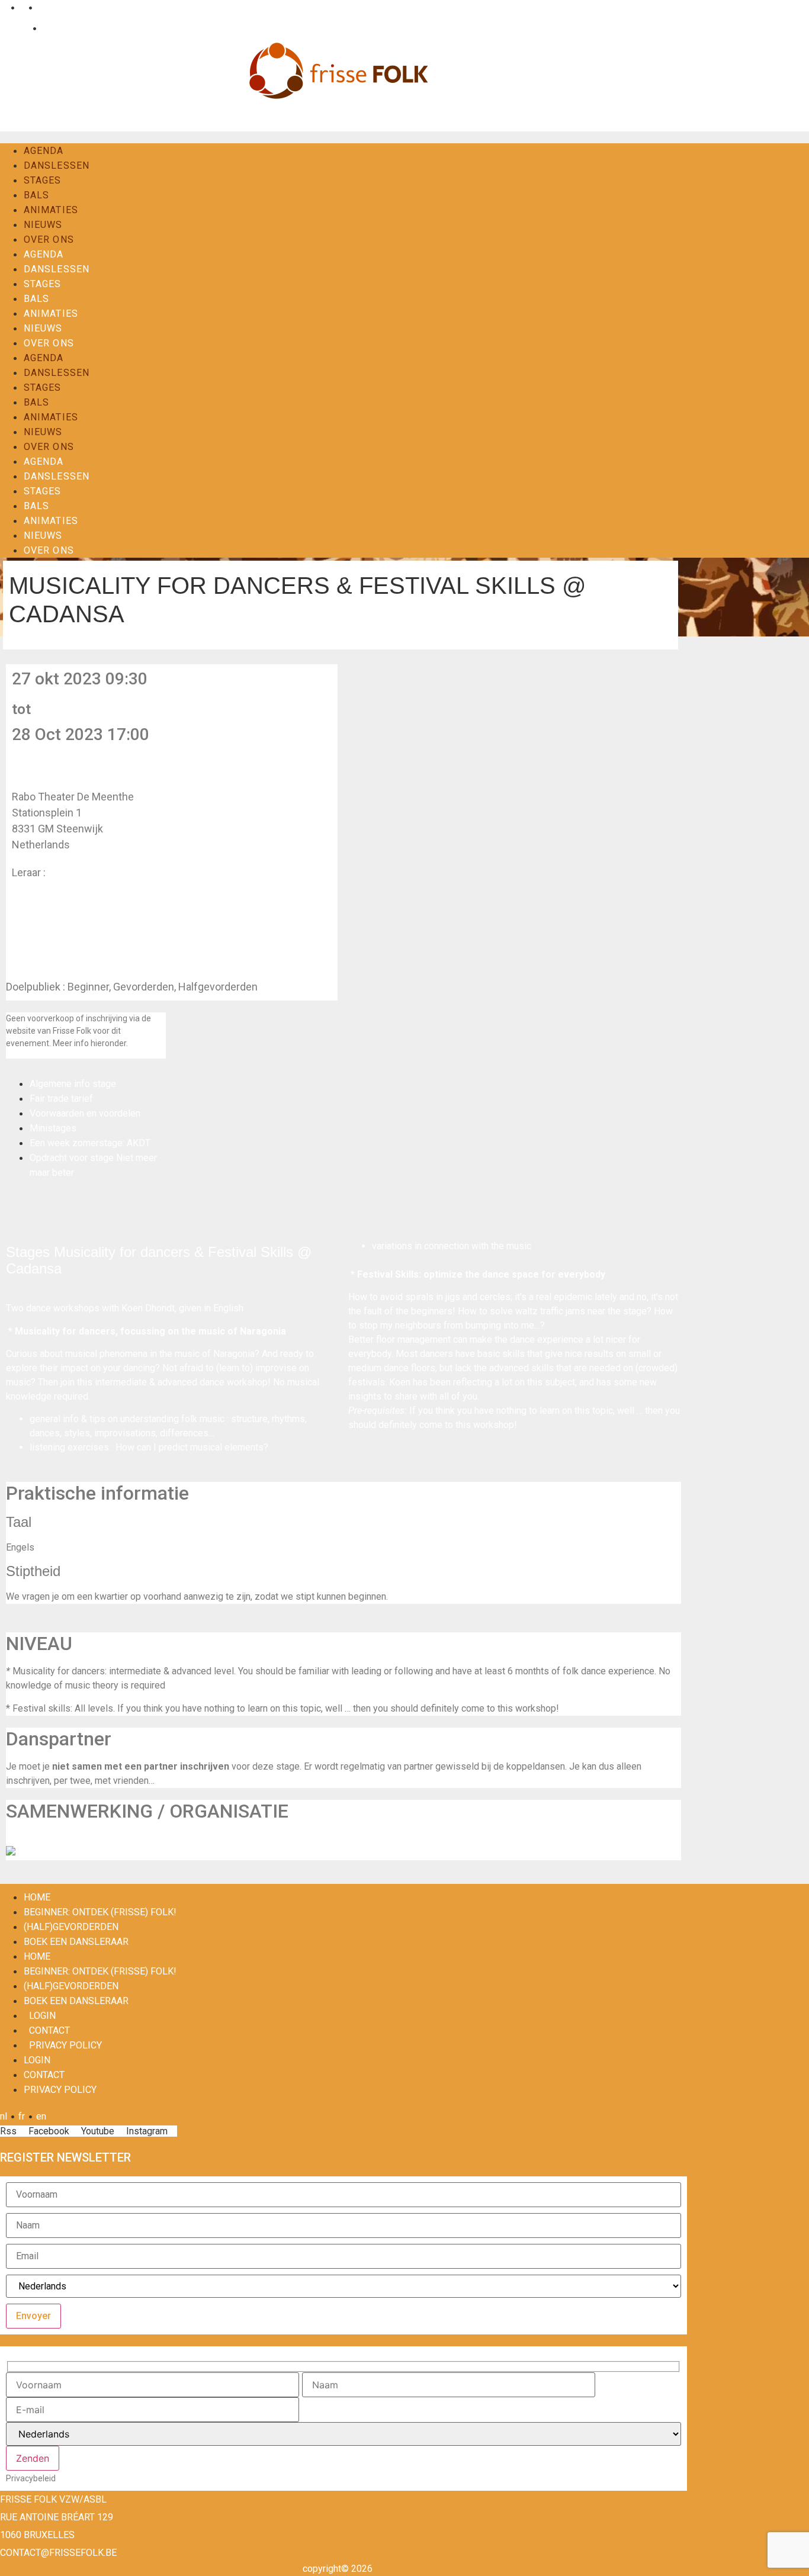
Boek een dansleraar (76, 1942)
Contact (56, 28)
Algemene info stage (73, 1084)
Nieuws (43, 225)
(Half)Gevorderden (71, 1927)
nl (4, 7)
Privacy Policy (65, 2045)
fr (22, 7)
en (41, 7)
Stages (43, 180)
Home (37, 1897)
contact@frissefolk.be (58, 2553)
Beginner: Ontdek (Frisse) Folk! (100, 1912)
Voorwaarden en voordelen (85, 1113)
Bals (36, 195)
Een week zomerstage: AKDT (90, 1143)
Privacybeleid (31, 2478)
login (42, 2016)
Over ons (49, 239)
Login (17, 28)
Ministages (53, 1128)
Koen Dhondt (78, 872)
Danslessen (57, 165)
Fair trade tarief (61, 1099)
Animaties (51, 210)
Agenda (44, 151)
